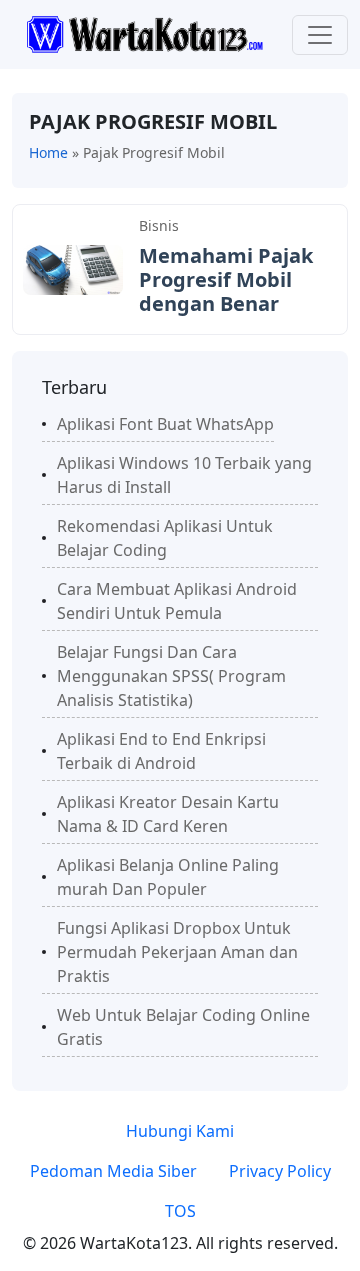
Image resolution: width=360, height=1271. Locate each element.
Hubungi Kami (180, 1131)
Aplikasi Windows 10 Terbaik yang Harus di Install (184, 475)
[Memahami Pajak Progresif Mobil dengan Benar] (73, 268)
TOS (180, 1211)
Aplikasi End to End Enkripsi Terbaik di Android (161, 751)
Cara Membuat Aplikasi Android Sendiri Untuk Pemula (177, 601)
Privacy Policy (280, 1171)
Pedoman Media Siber (113, 1171)
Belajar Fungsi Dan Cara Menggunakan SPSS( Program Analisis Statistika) (171, 676)
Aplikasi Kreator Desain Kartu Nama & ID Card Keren (168, 814)
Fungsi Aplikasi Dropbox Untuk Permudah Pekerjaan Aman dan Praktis (177, 952)
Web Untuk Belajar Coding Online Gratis (183, 1027)
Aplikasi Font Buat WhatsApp (165, 424)
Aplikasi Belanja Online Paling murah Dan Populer (168, 877)
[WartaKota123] (144, 33)
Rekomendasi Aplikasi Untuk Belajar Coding (165, 538)
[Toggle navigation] (320, 35)
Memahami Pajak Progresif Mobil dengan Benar (226, 279)
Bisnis (159, 225)
